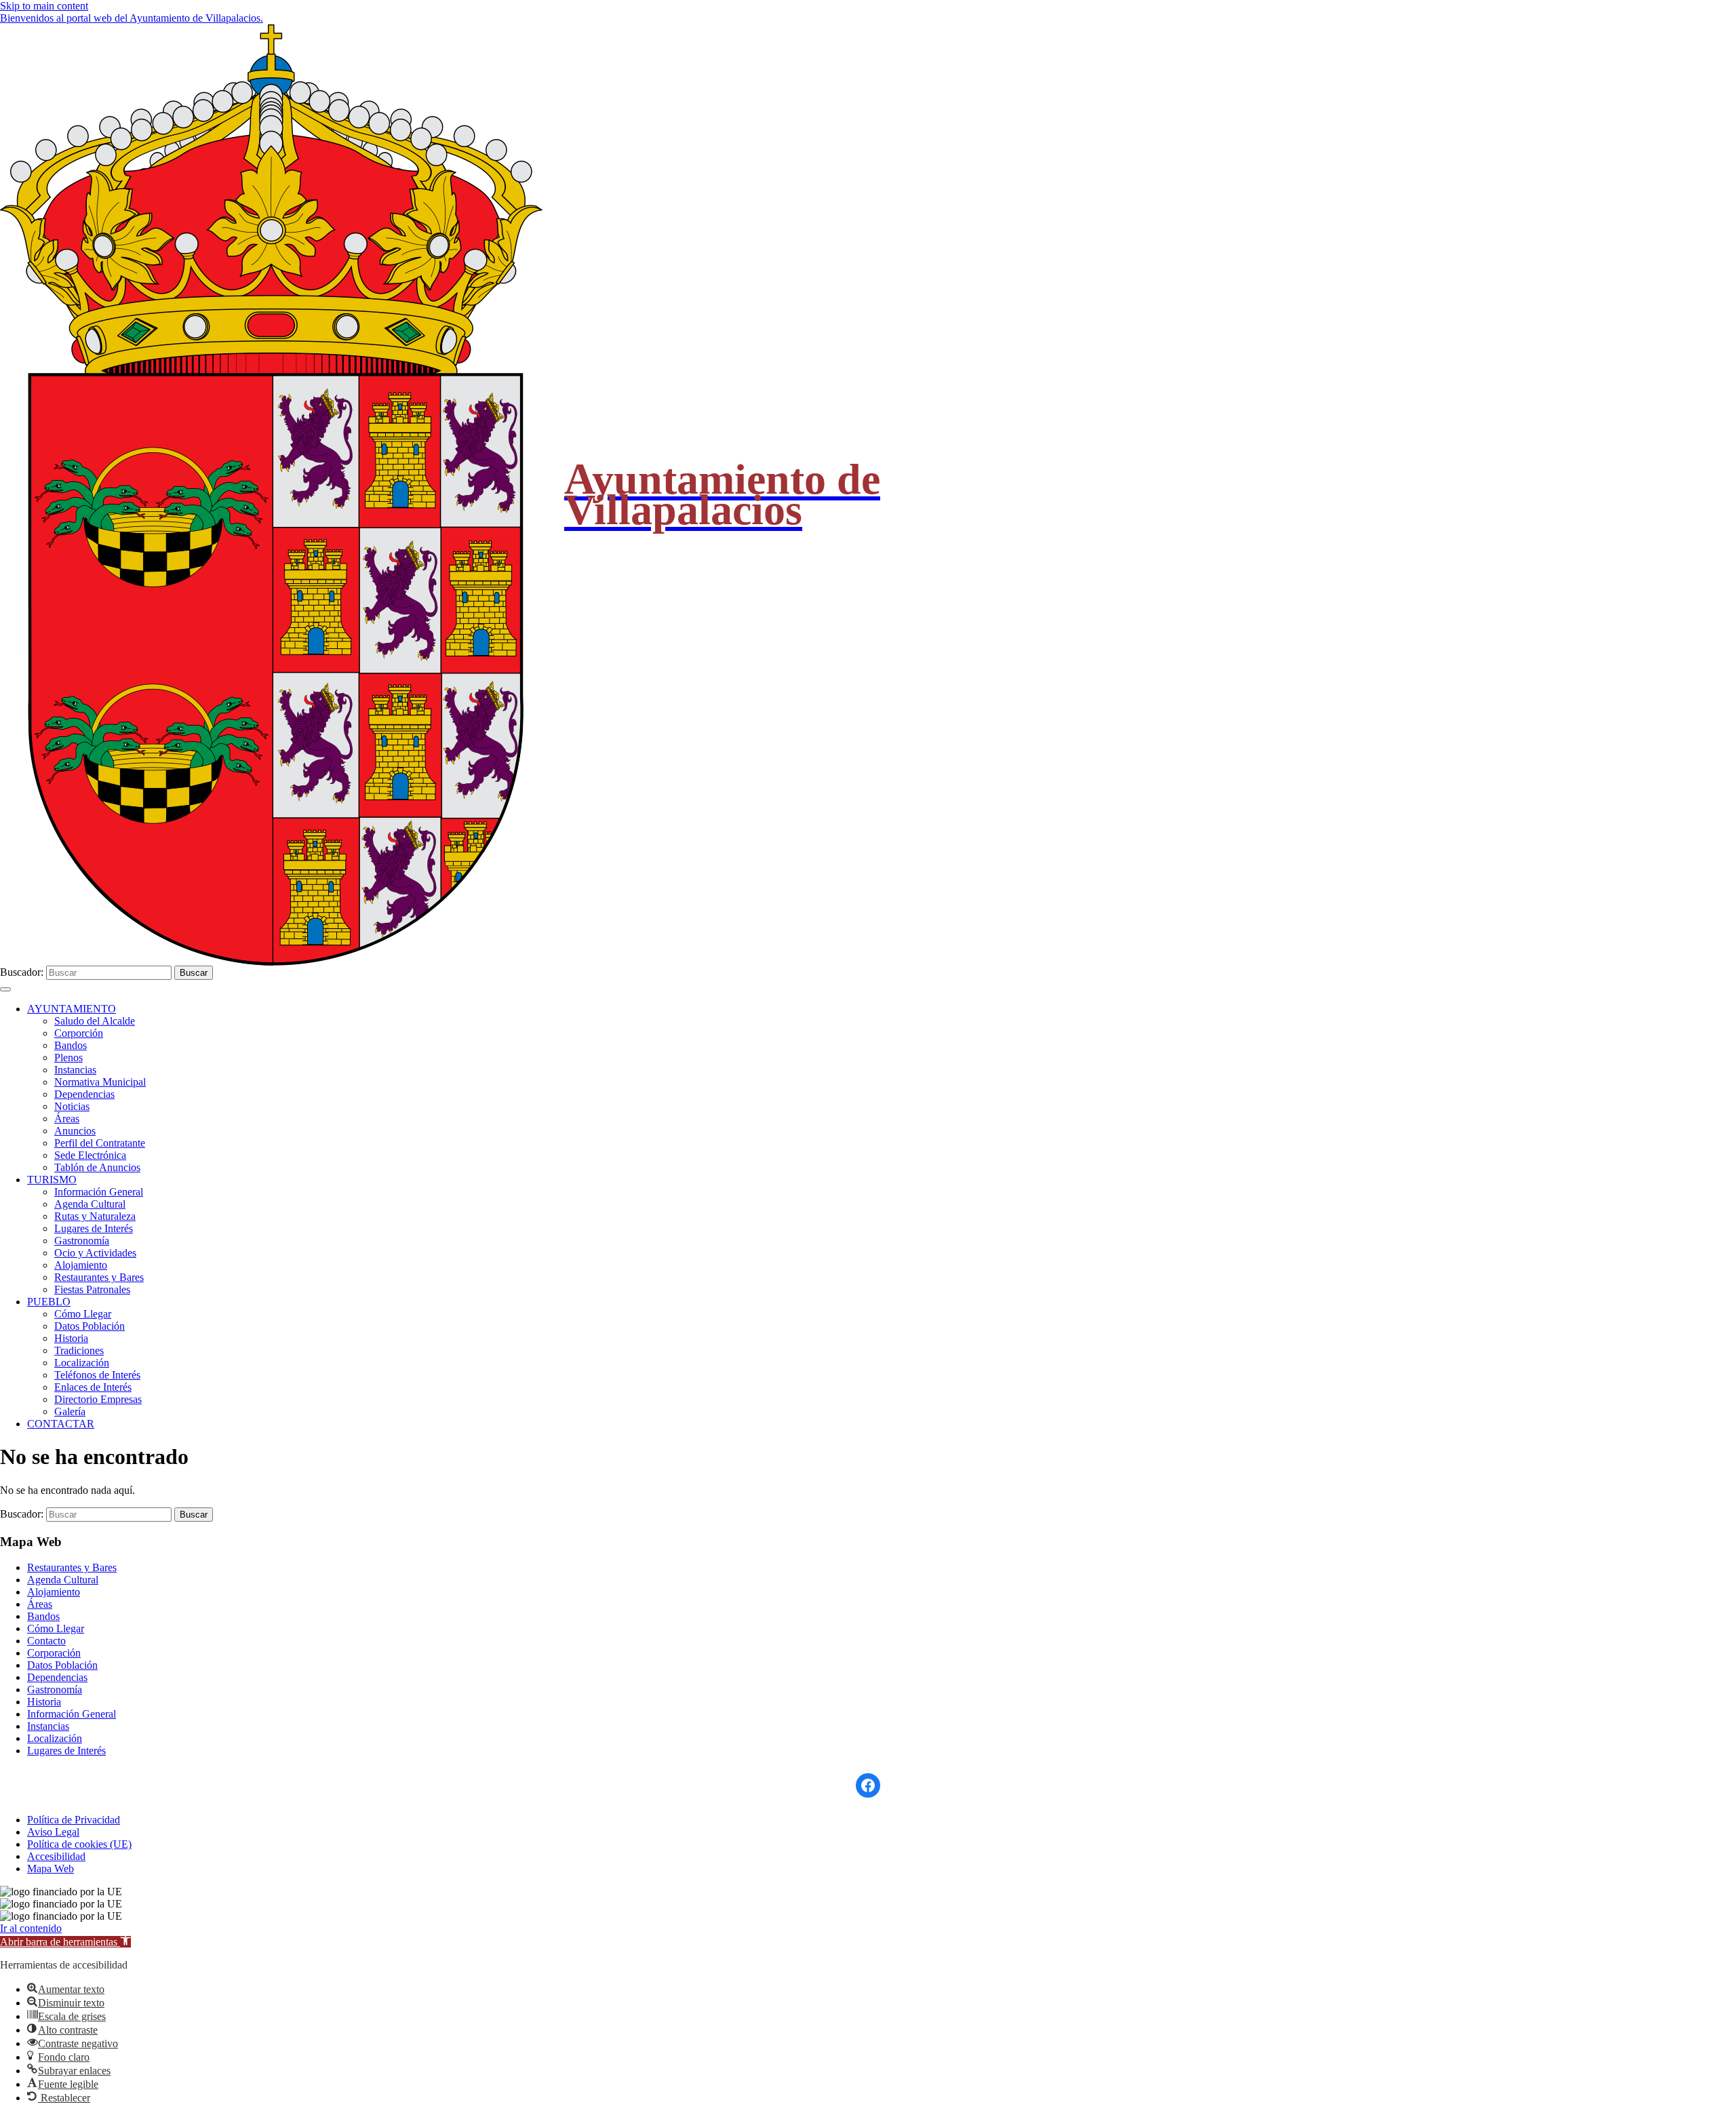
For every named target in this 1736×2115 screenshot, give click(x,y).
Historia (71, 1338)
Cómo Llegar (83, 1314)
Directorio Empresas (98, 1399)
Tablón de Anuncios (97, 1167)
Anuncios (75, 1131)
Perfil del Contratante (100, 1143)
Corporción (79, 1033)
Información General (99, 1192)
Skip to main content (44, 6)
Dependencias (84, 1094)
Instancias (75, 1070)
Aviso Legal (53, 1832)
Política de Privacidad (74, 1820)
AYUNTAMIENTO (72, 1009)
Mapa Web (51, 1869)
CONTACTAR (61, 1424)
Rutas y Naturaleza (95, 1216)
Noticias (72, 1106)
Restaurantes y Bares (99, 1277)
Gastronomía (82, 1241)
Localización (82, 1363)
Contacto (46, 1641)
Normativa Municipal (100, 1082)
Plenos (68, 1057)
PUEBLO (49, 1302)
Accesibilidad (56, 1856)
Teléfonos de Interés (97, 1375)
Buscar (194, 973)
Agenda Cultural (90, 1204)
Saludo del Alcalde (95, 1021)
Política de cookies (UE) (79, 1844)
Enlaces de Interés (93, 1387)
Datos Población (90, 1326)
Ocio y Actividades (95, 1253)
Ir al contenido (31, 1928)
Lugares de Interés (94, 1228)
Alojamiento (81, 1265)
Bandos (71, 1045)
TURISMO (52, 1180)
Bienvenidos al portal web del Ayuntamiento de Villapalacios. (132, 18)
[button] (65, 1942)
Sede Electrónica (90, 1155)
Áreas (67, 1119)
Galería (70, 1411)
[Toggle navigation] (5, 989)
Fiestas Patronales (92, 1289)
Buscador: (22, 972)
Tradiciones (79, 1350)
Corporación (54, 1653)
